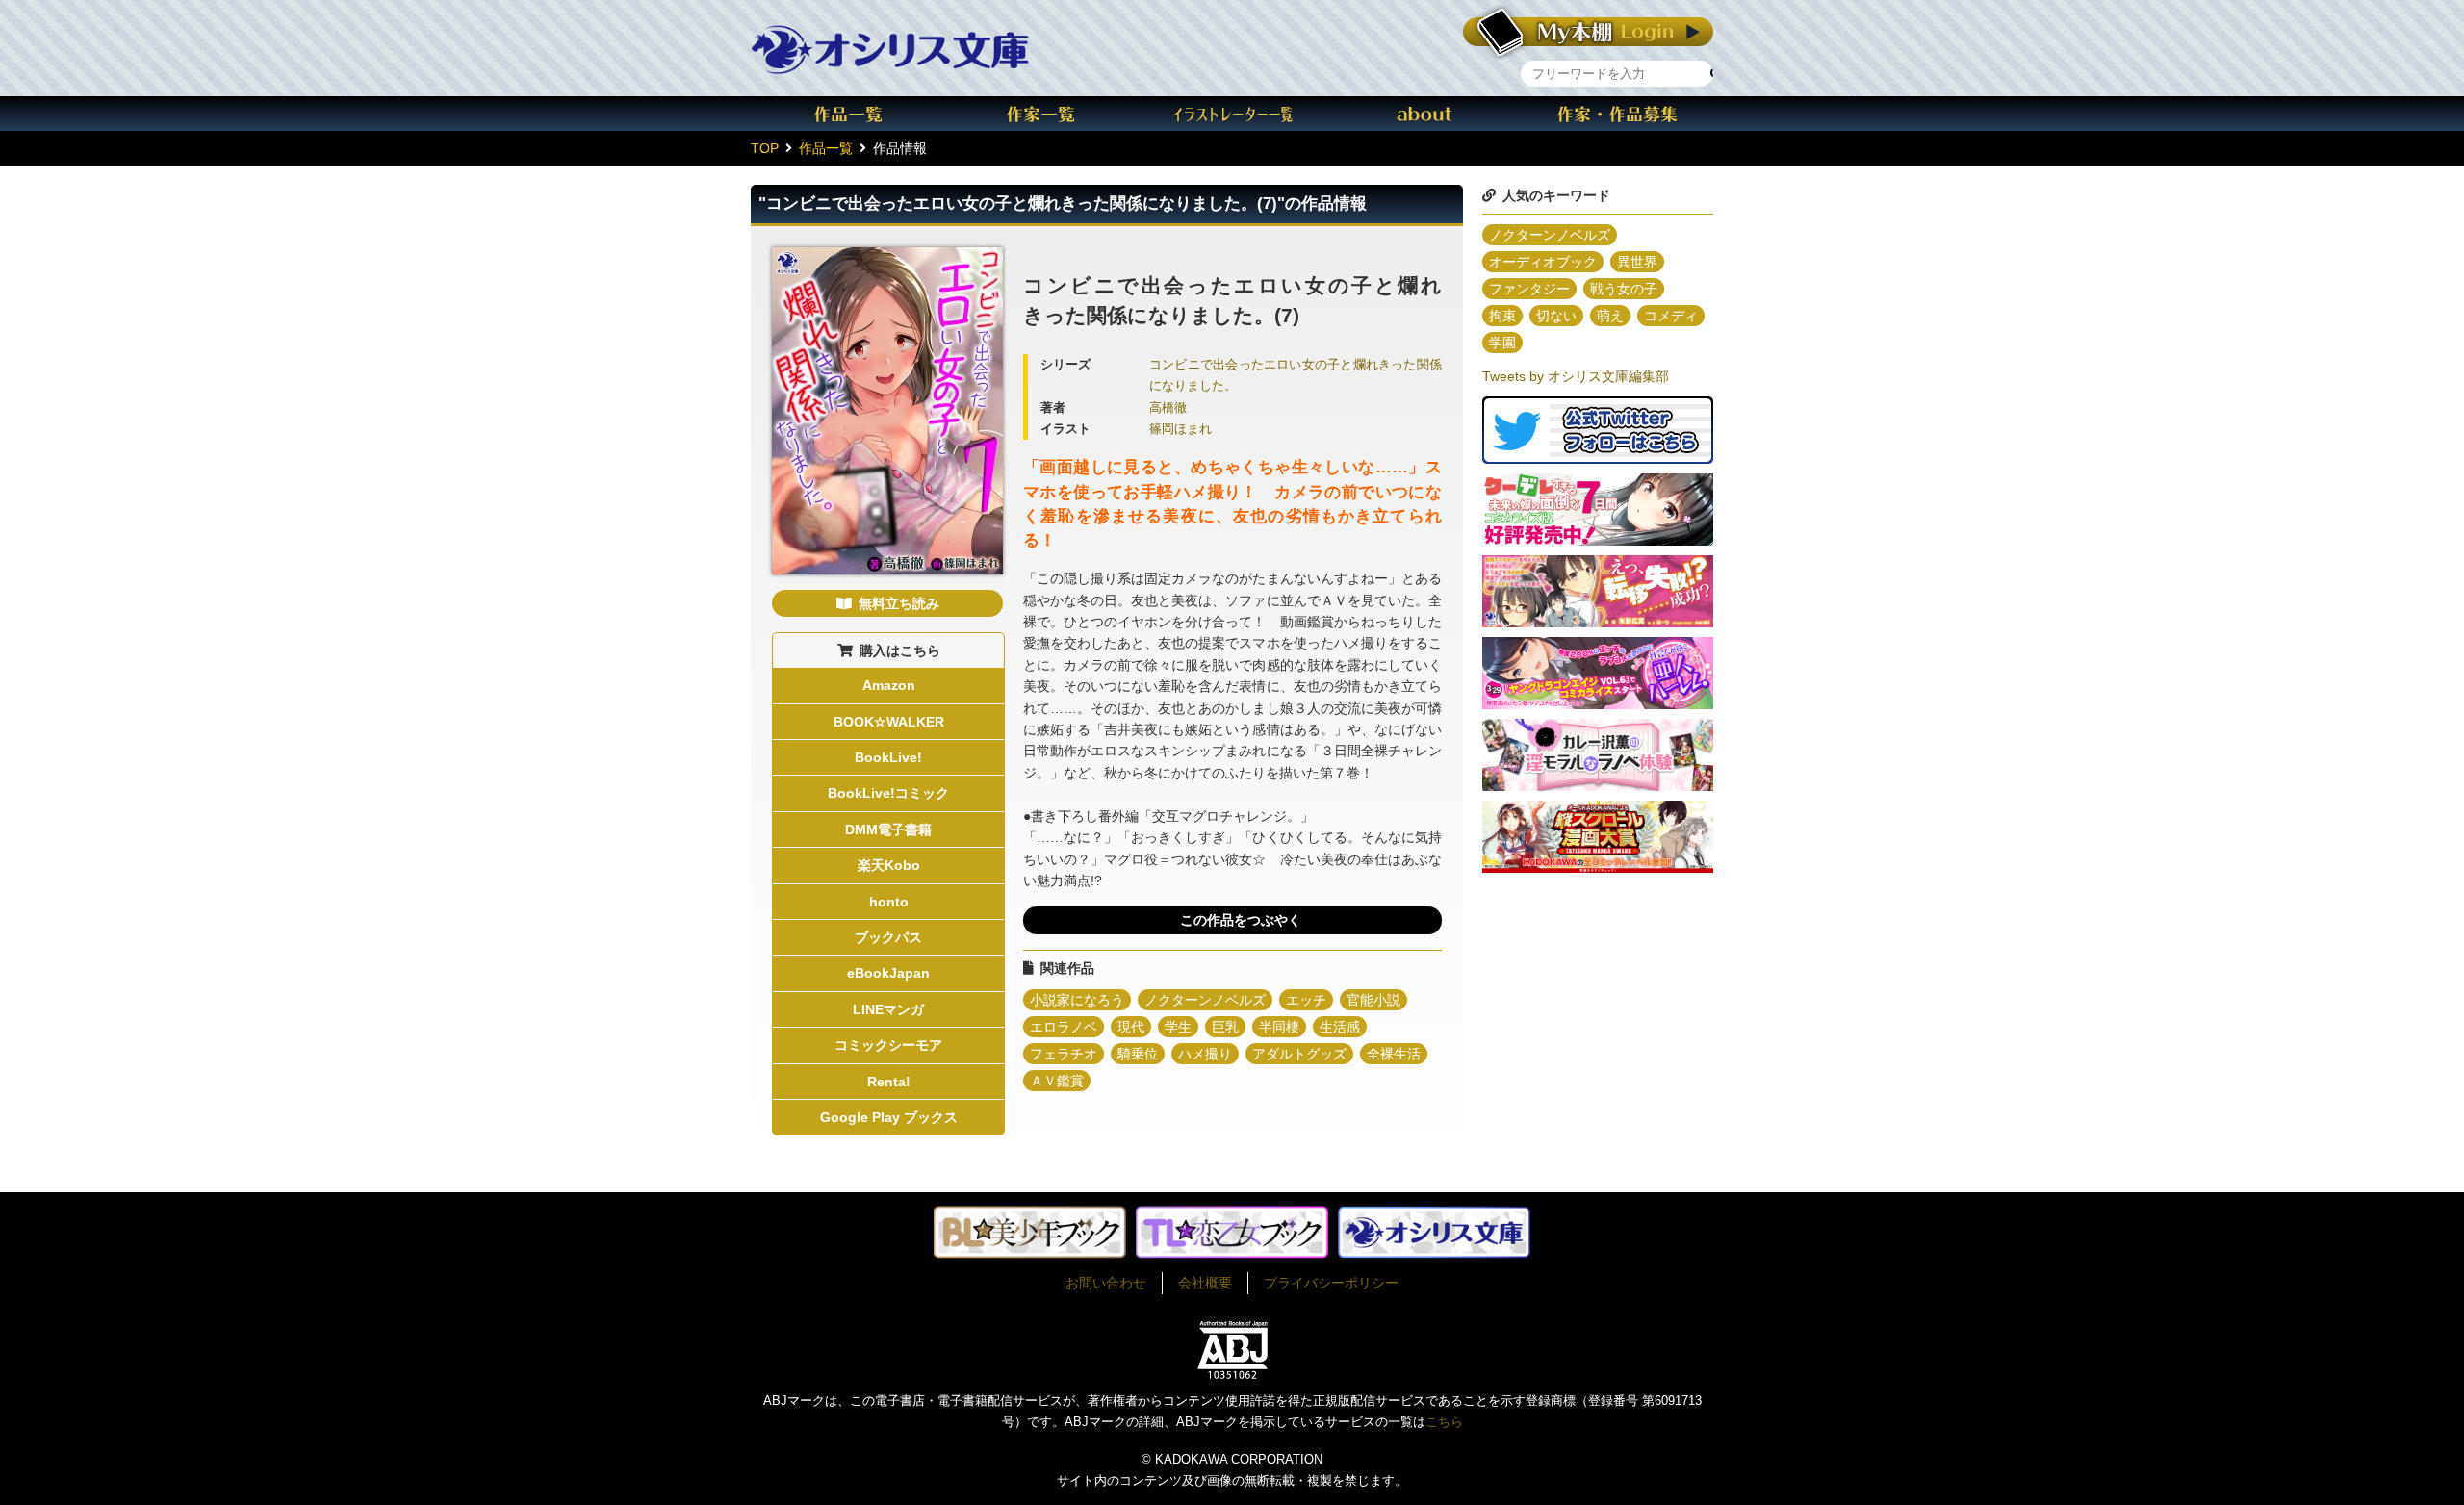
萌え (1610, 316)
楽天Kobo (889, 865)
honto (889, 902)
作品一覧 (847, 114)
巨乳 (1225, 1027)
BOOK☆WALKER (889, 722)
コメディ (1671, 316)
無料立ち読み (899, 603)
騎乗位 (1138, 1054)
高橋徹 (1168, 408)
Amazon (889, 685)
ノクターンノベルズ (1205, 1000)
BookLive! (888, 757)
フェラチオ (1064, 1054)
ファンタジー (1529, 289)
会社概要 (1205, 1283)
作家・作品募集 (1617, 114)
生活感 (1340, 1027)
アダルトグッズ (1299, 1054)
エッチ (1306, 1000)
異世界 (1637, 262)
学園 (1502, 343)
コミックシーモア (888, 1045)
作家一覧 (1039, 114)
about (1424, 114)
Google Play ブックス (889, 1117)
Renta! (889, 1082)
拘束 (1502, 316)
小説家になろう (1077, 1000)
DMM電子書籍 (888, 829)
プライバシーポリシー (1331, 1283)
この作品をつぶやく (1241, 920)
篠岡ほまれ (1181, 429)
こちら (1444, 1422)
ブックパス (888, 937)
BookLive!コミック (888, 793)
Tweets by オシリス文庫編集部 (1576, 376)
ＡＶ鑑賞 (1057, 1081)
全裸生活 (1394, 1054)
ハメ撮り (1205, 1054)
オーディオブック (1543, 262)
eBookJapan (888, 973)
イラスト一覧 (1232, 114)
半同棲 (1279, 1027)
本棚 (1588, 32)
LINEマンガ (888, 1009)
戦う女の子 (1624, 289)
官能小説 (1373, 1000)
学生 (1178, 1027)
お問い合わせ (1106, 1283)
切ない (1556, 316)
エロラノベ (1064, 1027)
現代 (1131, 1027)
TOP (765, 148)
